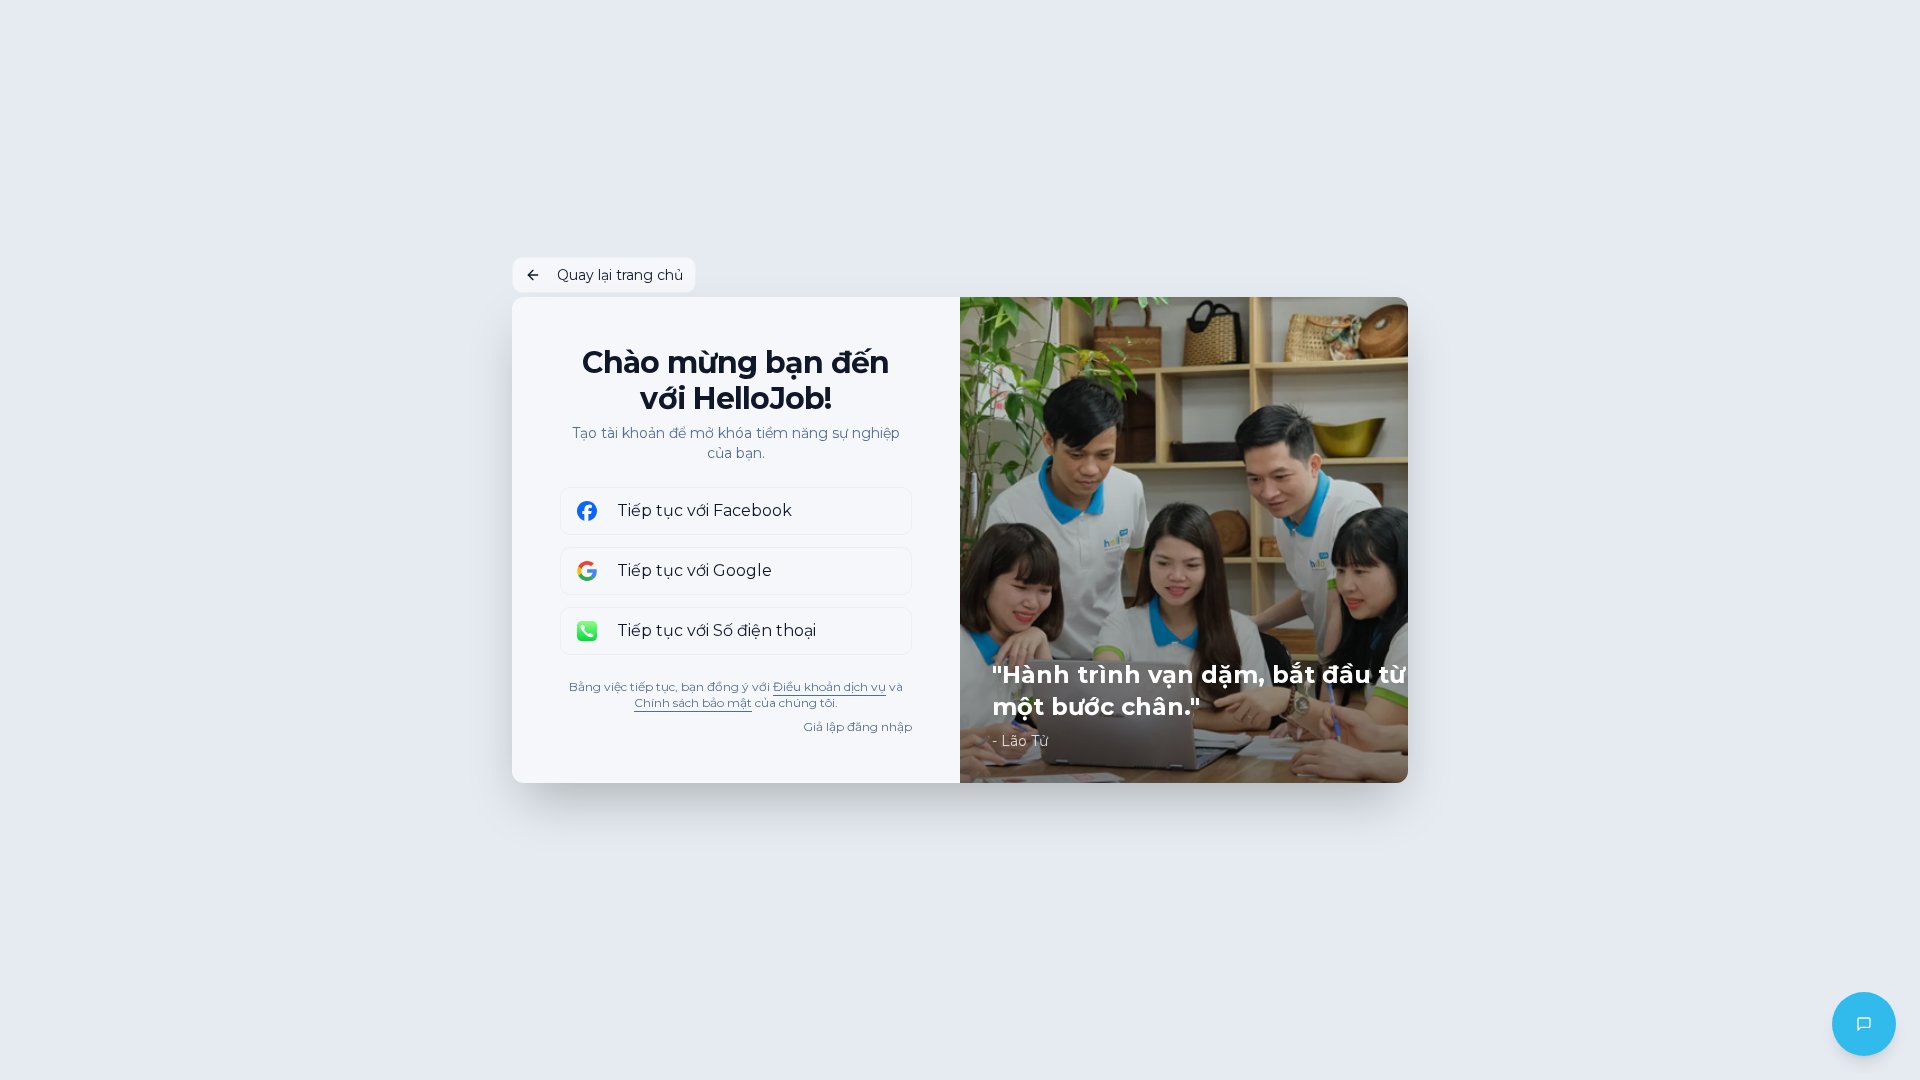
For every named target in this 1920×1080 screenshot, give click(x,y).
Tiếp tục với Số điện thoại (716, 630)
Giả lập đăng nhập (857, 726)
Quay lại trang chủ (620, 275)
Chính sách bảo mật (693, 702)
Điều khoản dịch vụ (829, 686)
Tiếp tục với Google (694, 570)
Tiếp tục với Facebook (704, 510)
